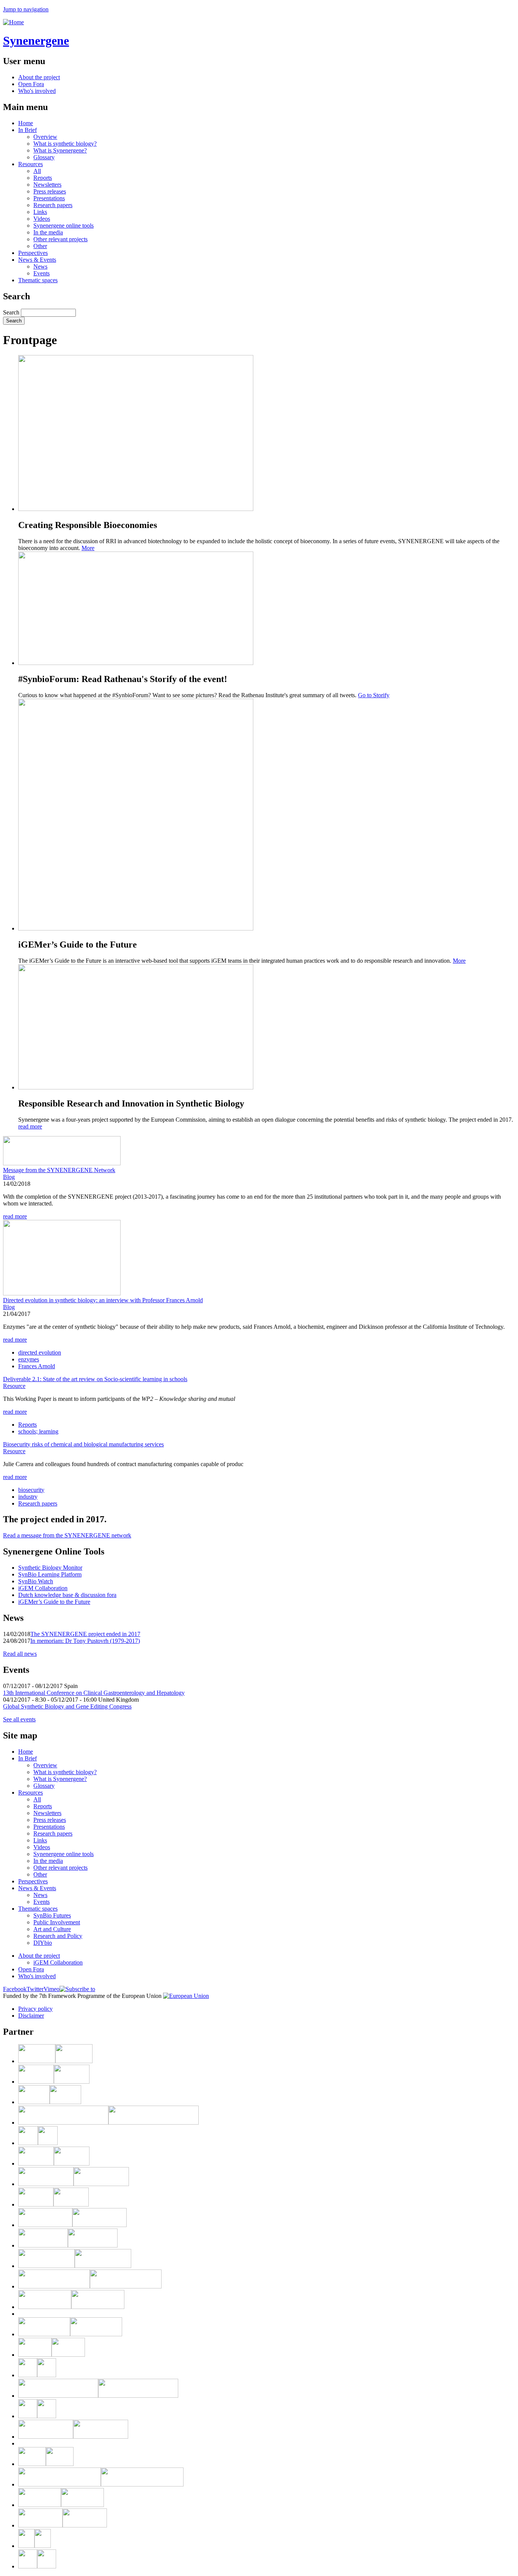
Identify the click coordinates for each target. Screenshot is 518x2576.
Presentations (49, 198)
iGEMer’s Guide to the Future (54, 1602)
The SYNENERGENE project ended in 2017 (85, 1634)
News (40, 266)
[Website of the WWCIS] (38, 2143)
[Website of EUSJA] (70, 2334)
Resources (31, 164)
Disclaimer (31, 2016)
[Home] (13, 22)
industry (28, 1497)
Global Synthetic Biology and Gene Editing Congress (67, 1706)
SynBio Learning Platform (50, 1574)
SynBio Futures (52, 1915)
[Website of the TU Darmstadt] (61, 2505)
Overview (45, 137)
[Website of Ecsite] (50, 2102)
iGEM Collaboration (43, 1588)
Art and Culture (52, 1929)
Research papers (53, 205)
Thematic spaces (38, 280)
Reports (43, 178)
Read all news (20, 1654)
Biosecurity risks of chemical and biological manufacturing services (83, 1444)
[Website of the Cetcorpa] (101, 2484)
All (37, 171)
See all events (19, 1719)
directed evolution (40, 1352)
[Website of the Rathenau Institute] (54, 2082)
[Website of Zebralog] (54, 2163)
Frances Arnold (37, 1366)
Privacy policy (35, 2009)
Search (12, 312)
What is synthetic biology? (65, 144)
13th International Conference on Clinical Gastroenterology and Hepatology (94, 1693)
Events (42, 273)
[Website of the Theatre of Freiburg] (68, 2245)
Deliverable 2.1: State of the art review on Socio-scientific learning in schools (95, 1379)
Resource (14, 1386)
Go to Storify (374, 695)
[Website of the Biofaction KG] (108, 2123)
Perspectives (33, 253)
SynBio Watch (36, 1581)
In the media (48, 232)
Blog (9, 1177)
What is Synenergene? (60, 150)
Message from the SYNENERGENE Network (59, 1170)
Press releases (50, 191)
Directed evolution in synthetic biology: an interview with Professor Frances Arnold (103, 1300)
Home (26, 123)
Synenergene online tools (64, 226)
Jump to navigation (26, 9)
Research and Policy (58, 1936)
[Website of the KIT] (55, 2061)
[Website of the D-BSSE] (53, 2204)
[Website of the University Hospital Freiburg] (35, 2546)
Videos (42, 219)
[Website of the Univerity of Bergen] (37, 2566)
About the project (39, 77)
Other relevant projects (60, 239)
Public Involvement (57, 1922)
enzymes (29, 1359)
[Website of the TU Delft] (63, 2525)
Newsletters (47, 185)
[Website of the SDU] (37, 2416)
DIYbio (43, 1943)
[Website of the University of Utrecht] (73, 2437)
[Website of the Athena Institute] (90, 2286)
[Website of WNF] (46, 2464)
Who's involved (37, 91)
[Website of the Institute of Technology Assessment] (75, 2266)
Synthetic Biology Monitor (50, 1568)
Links (40, 212)
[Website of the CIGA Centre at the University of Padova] (37, 2375)
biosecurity (31, 1490)
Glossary (44, 157)
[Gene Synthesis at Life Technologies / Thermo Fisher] (98, 2396)
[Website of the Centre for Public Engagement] (71, 2307)
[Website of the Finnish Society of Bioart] (74, 2184)
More (88, 548)
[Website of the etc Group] (72, 2225)
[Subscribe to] (77, 1989)
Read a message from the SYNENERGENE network (67, 1535)
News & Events (37, 260)
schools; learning (38, 1431)
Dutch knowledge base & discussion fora (67, 1595)
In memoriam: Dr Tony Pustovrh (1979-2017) (85, 1641)
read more (30, 1126)
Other (40, 246)
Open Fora (31, 84)
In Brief (27, 130)
